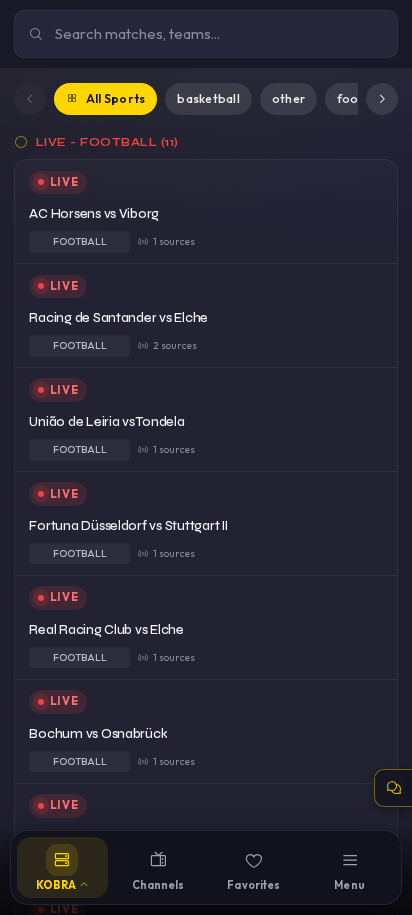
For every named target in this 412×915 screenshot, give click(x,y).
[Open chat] (393, 788)
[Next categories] (382, 99)
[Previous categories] (30, 99)
